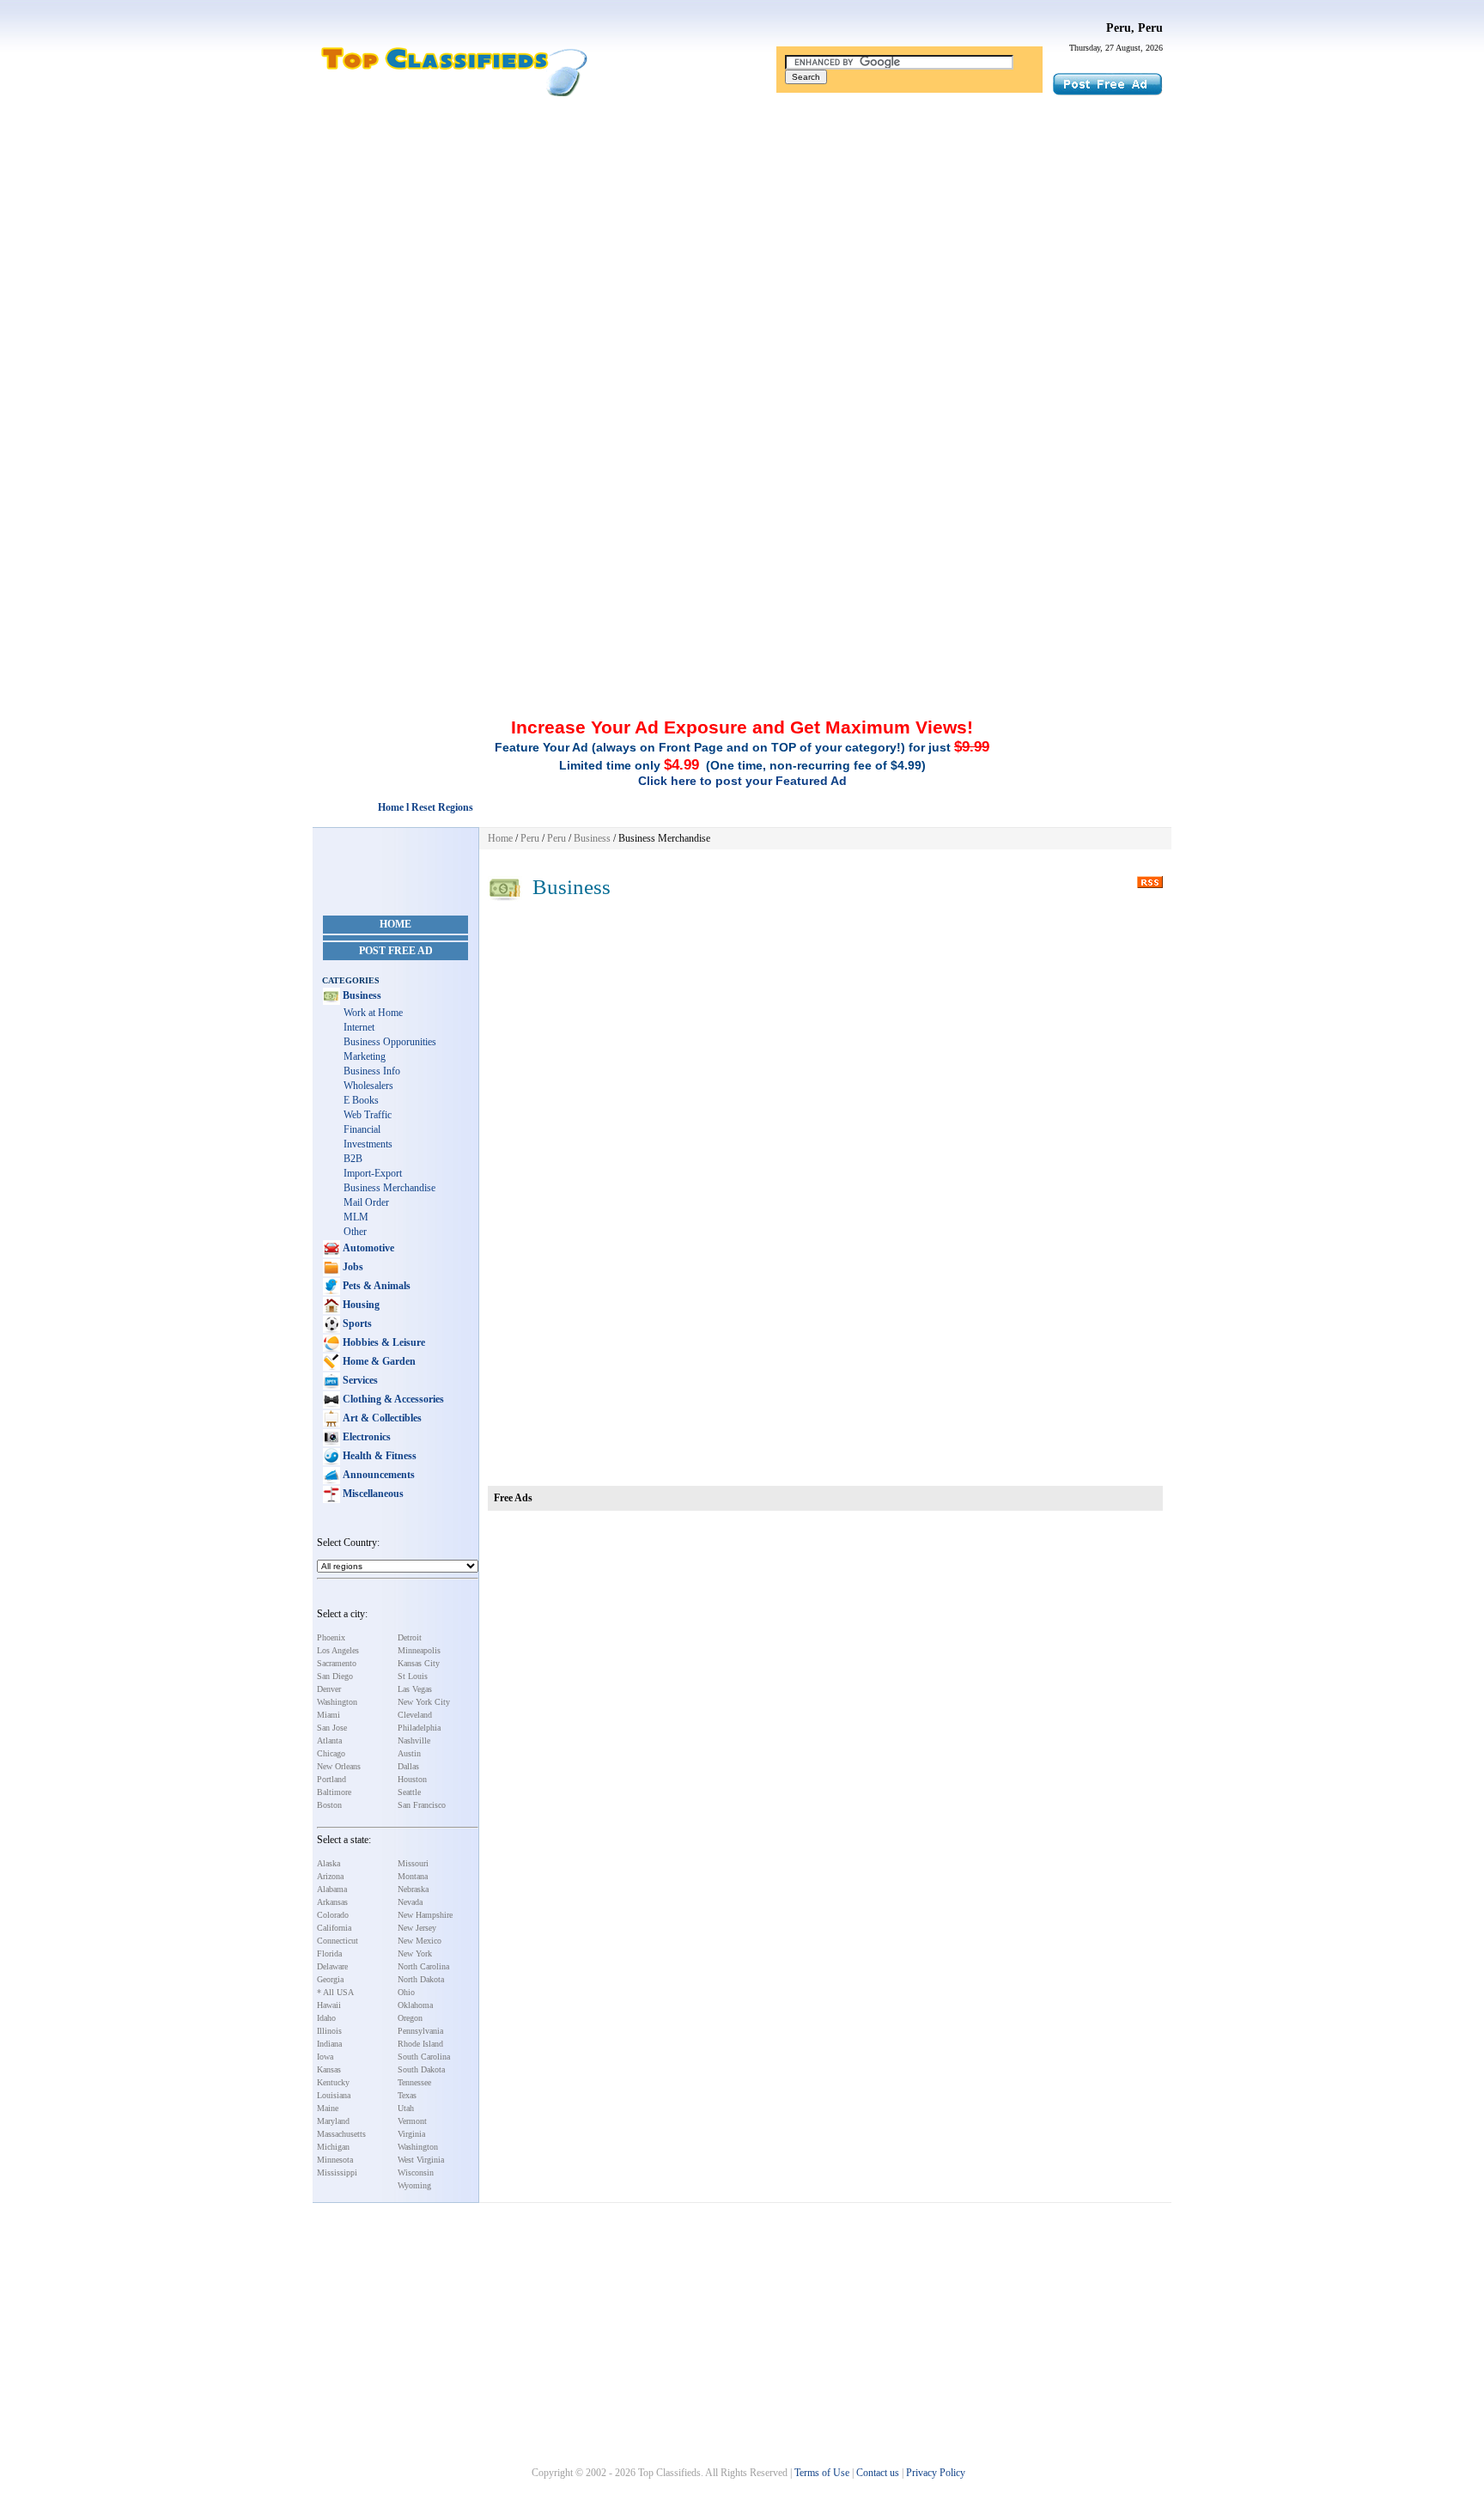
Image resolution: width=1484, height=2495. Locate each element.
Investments (368, 1144)
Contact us (878, 2473)
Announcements (377, 1475)
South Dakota (421, 2069)
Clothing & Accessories (392, 1399)
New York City (424, 1702)
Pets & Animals (375, 1286)
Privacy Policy (936, 2473)
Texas (407, 2095)
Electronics (365, 1437)
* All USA (335, 1992)
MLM (356, 1217)
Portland (331, 1779)
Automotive (367, 1248)
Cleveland (415, 1715)
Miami (328, 1715)
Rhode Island (420, 2044)
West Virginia (421, 2160)
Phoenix (331, 1637)
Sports (356, 1324)
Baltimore (334, 1792)
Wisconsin (416, 2172)
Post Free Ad (396, 951)
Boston (329, 1805)
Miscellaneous (372, 1494)
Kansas (329, 2069)
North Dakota (421, 1979)
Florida (329, 1953)
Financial (362, 1129)
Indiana (329, 2044)
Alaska (328, 1863)
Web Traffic (368, 1115)
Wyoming (414, 2185)
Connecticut (338, 1941)
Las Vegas (415, 1689)
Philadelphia (419, 1728)
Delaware (332, 1966)
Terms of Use (822, 2473)
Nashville (414, 1740)
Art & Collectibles (381, 1418)
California (334, 1928)
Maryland (333, 2121)
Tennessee (414, 2082)
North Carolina (423, 1966)
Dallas (408, 1766)
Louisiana (334, 2095)
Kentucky (333, 2082)
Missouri (413, 1863)
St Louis (413, 1676)
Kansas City (419, 1663)
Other (355, 1232)
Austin (409, 1753)
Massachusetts (341, 2134)
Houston (412, 1779)
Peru (530, 838)
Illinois (329, 2031)
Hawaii (329, 2005)
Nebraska (413, 1889)
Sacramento (337, 1663)
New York (415, 1953)
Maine (328, 2108)
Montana (413, 1876)
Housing (360, 1305)
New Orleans (339, 1766)
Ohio (406, 1992)
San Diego (335, 1676)
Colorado (333, 1915)
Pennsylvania (420, 2031)
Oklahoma (415, 2005)
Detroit (410, 1637)
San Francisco (422, 1805)
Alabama (332, 1889)
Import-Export (373, 1173)
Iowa (325, 2057)
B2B (353, 1159)
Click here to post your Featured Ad (742, 781)
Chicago (331, 1753)
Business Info (372, 1071)
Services (359, 1380)
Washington (337, 1702)
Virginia (411, 2134)
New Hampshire (425, 1915)
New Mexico (420, 1941)
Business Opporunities (390, 1042)
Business (361, 995)
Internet (359, 1027)
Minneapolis (419, 1650)
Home (395, 924)
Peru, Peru (1134, 28)
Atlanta (329, 1740)
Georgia (330, 1979)
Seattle (409, 1792)
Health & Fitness (378, 1456)
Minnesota (335, 2160)
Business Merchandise (389, 1188)
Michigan (333, 2147)
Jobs (352, 1267)
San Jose (332, 1728)
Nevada (410, 1902)
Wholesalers (368, 1086)
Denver (329, 1689)
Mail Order (366, 1202)
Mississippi (337, 2172)
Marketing (365, 1056)
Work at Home (373, 1013)
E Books (361, 1100)
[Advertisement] (742, 234)
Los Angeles (338, 1650)
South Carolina (424, 2057)
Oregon (410, 2018)
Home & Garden (378, 1361)
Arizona (330, 1876)
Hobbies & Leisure (383, 1342)
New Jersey (417, 1928)
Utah (406, 2108)
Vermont (412, 2121)
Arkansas (332, 1902)
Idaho (326, 2018)
